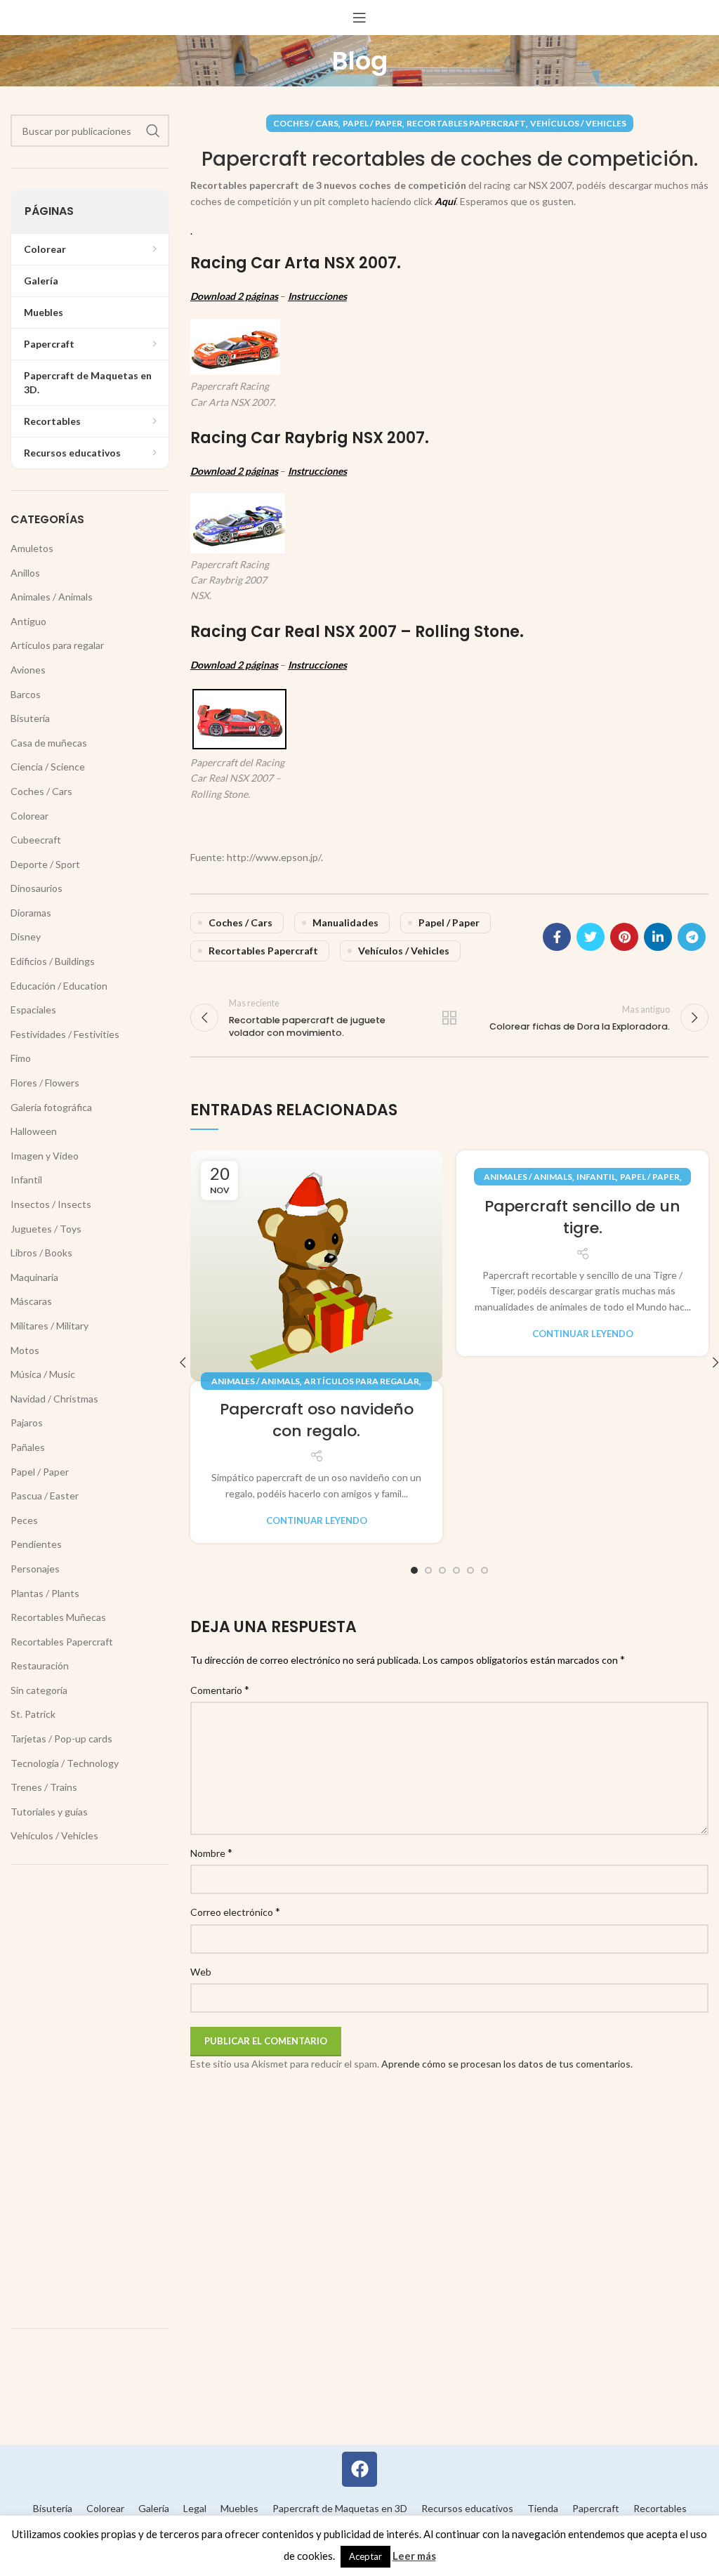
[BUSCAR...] (153, 131)
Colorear (29, 816)
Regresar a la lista (449, 1018)
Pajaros (27, 1422)
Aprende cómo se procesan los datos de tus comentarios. (507, 2064)
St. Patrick (33, 1714)
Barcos (26, 694)
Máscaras (31, 1301)
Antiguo (28, 621)
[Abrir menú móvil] (359, 18)
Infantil (596, 1177)
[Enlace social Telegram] (692, 937)
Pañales (28, 1447)
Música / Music (43, 1374)
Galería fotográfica (51, 1107)
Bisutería (30, 718)
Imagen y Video (45, 1156)
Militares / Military (50, 1326)
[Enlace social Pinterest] (624, 937)
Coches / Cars (306, 123)
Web (201, 1972)
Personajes (35, 1569)
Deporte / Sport (45, 864)
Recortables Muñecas (58, 1617)
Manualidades (345, 922)
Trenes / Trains (44, 1787)
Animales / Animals (256, 1381)
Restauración (40, 1665)
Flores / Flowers (45, 1083)
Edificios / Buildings (53, 961)
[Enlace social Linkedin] (658, 937)
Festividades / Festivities (65, 1034)
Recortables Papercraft (466, 123)
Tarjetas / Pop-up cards (61, 1739)
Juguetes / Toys (46, 1229)
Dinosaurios (37, 888)
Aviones (28, 670)
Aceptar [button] (365, 2556)
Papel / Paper (372, 123)
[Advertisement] (90, 2096)
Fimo (21, 1058)
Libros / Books (41, 1253)
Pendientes (36, 1544)
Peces (24, 1520)
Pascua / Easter (45, 1496)
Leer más (414, 2556)
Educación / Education (59, 986)
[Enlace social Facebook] (557, 937)
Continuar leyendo (317, 1521)
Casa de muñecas (49, 743)
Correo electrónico (235, 1911)
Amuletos (32, 548)
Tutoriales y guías (49, 1812)
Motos (25, 1350)
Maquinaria (34, 1277)
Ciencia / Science (48, 767)
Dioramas (31, 913)
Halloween (34, 1131)
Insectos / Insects (51, 1204)
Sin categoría (39, 1690)
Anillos (25, 573)
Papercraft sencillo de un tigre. (582, 1217)
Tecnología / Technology (65, 1763)
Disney (26, 937)
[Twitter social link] (591, 937)
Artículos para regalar (362, 1381)
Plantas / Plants (45, 1593)
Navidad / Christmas (54, 1399)
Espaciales (33, 1010)
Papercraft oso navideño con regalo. (317, 1420)
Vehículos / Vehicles (578, 123)
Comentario (220, 1689)
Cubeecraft (36, 840)
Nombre (211, 1852)
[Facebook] (359, 2469)
